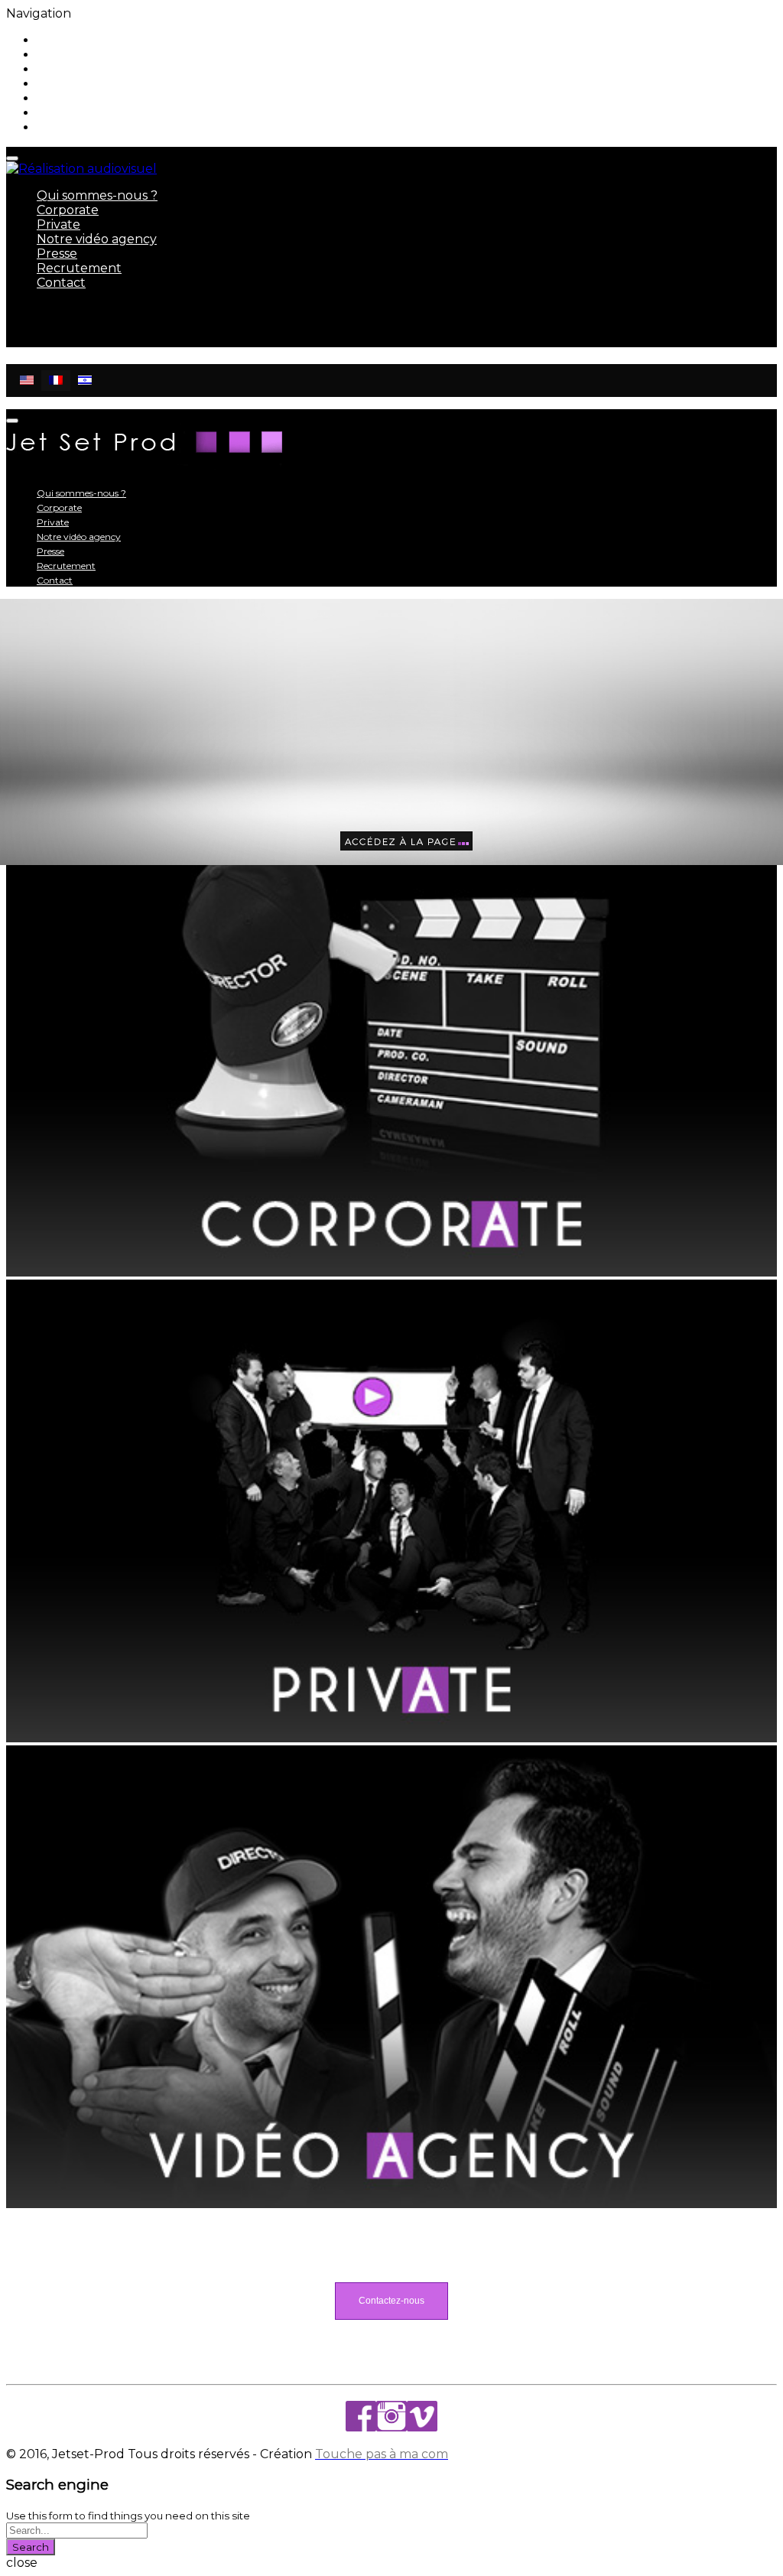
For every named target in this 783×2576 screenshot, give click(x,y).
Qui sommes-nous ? (97, 40)
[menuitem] (27, 381)
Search (31, 2547)
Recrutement (79, 113)
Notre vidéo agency (97, 84)
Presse (57, 98)
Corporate (68, 55)
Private (58, 69)
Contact (61, 127)
